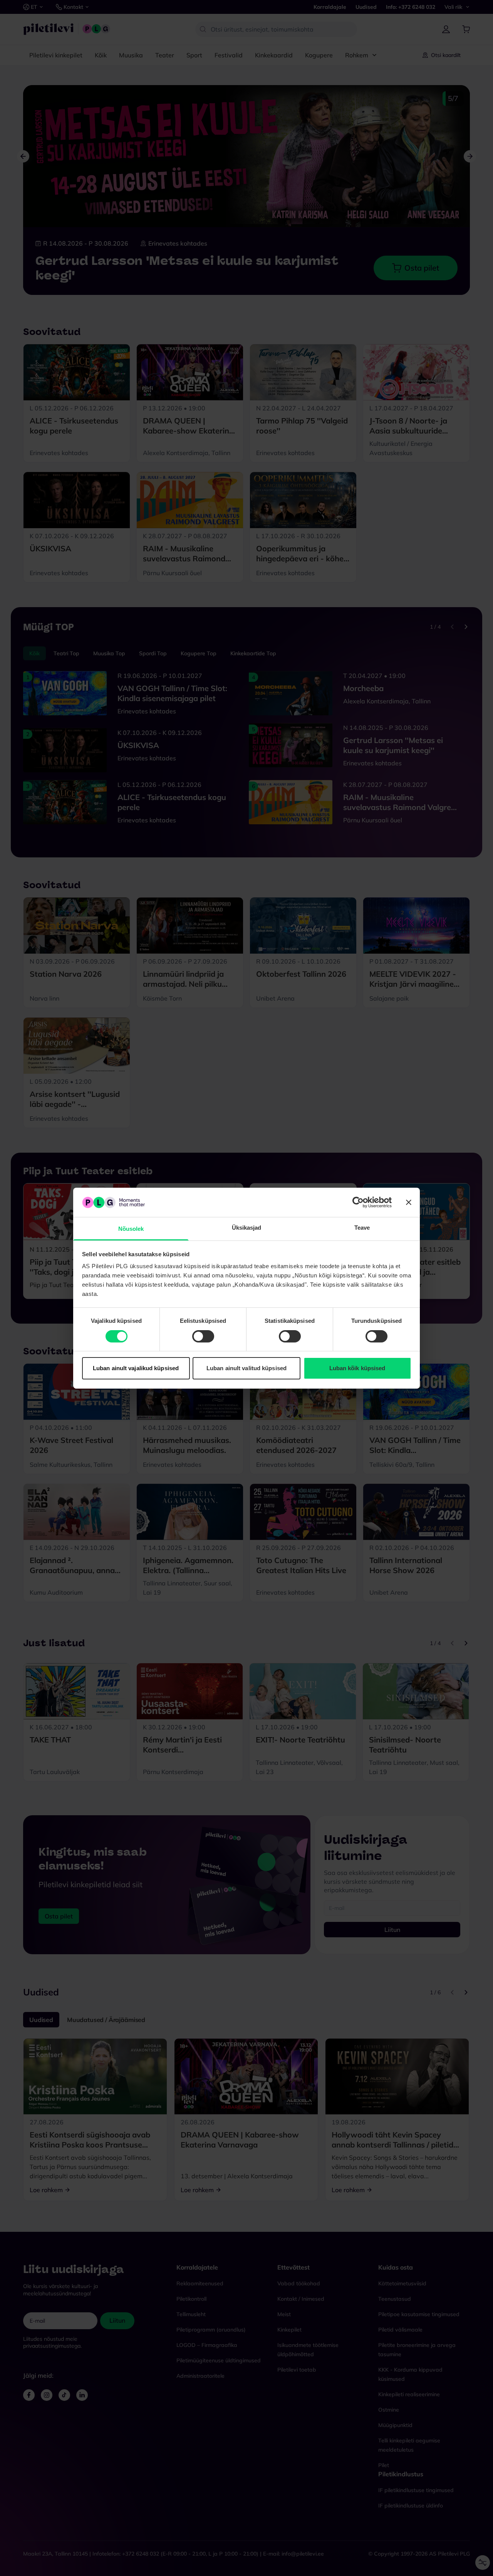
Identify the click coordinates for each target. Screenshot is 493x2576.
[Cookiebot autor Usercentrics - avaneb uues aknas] (358, 1202)
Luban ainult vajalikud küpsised (136, 1368)
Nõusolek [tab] (131, 1229)
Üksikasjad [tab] (247, 1228)
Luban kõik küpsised (357, 1368)
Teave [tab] (362, 1228)
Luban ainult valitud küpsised (246, 1368)
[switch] (203, 1336)
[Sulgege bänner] (409, 1202)
